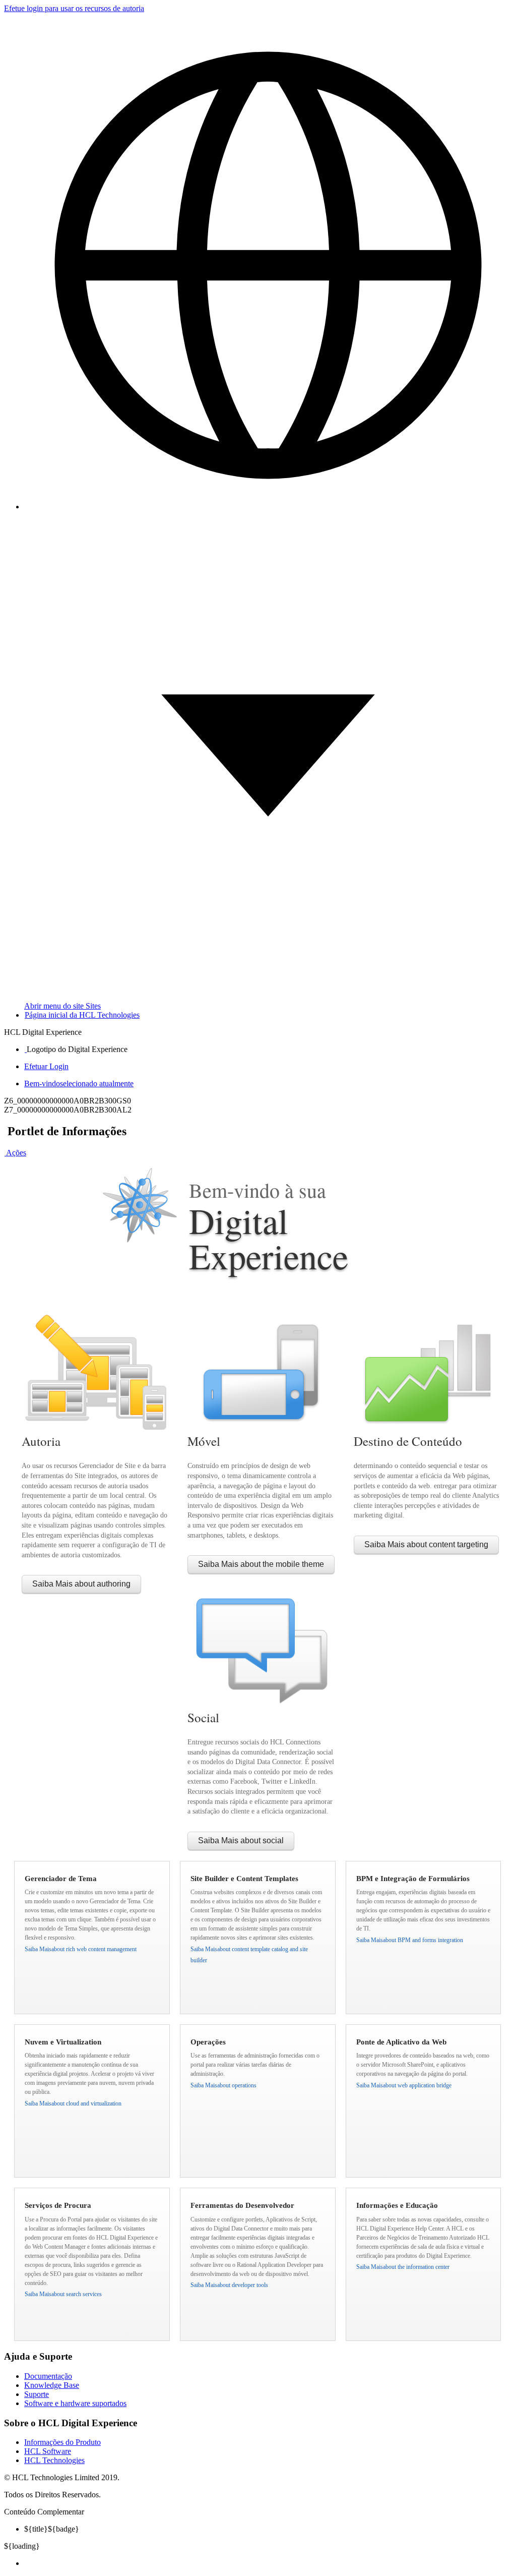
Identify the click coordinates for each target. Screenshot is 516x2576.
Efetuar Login (46, 1066)
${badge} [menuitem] (52, 2529)
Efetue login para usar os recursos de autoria (74, 8)
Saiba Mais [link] (81, 1584)
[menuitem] (268, 2563)
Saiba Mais (81, 1949)
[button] (15, 1153)
